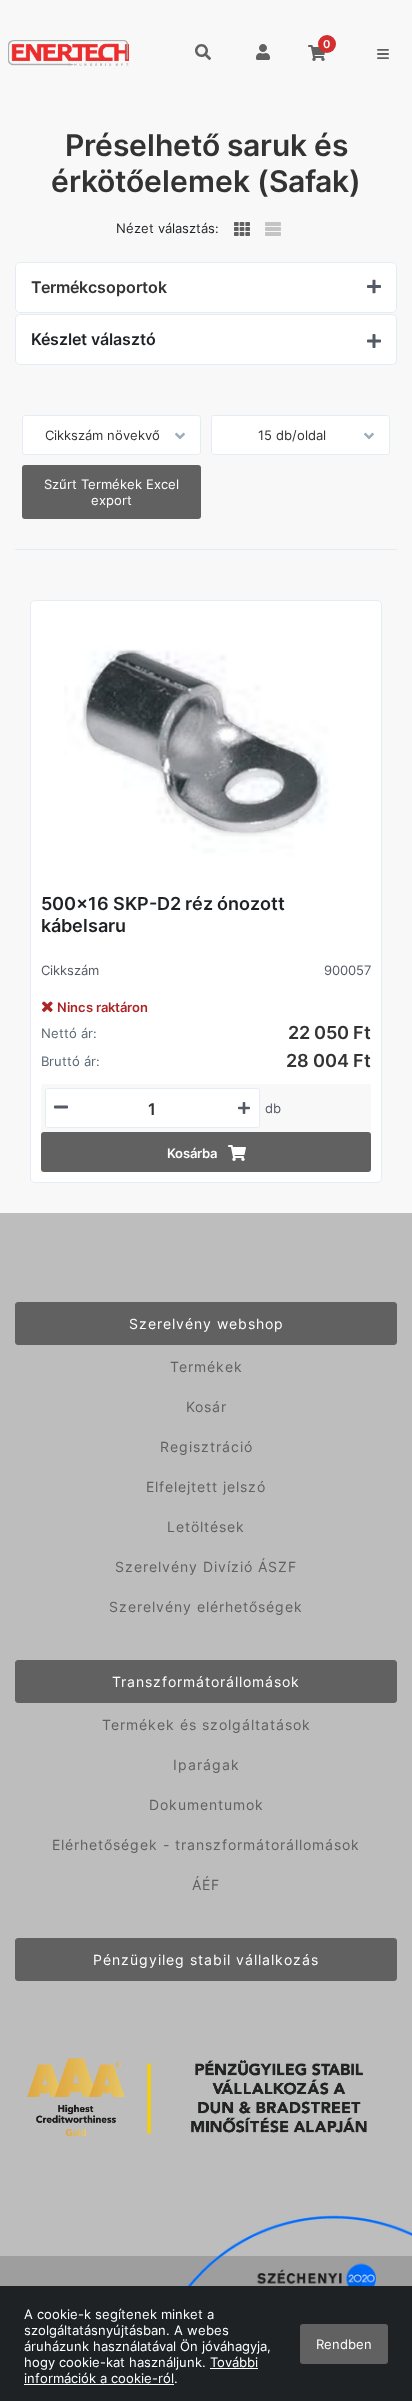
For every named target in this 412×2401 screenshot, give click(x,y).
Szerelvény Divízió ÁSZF (206, 1566)
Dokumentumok (206, 1804)
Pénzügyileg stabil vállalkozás (206, 1959)
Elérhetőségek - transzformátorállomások (206, 1844)
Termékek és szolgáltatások (206, 1724)
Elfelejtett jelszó (206, 1486)
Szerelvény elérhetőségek (206, 1606)
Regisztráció (206, 1446)
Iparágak (206, 1764)
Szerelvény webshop (206, 1323)
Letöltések (206, 1526)
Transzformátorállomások (206, 1681)
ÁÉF (206, 1884)
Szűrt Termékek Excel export (111, 492)
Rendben (344, 2344)
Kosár (206, 1406)
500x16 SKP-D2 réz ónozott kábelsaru (163, 914)
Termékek (206, 1366)
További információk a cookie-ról (141, 2370)
